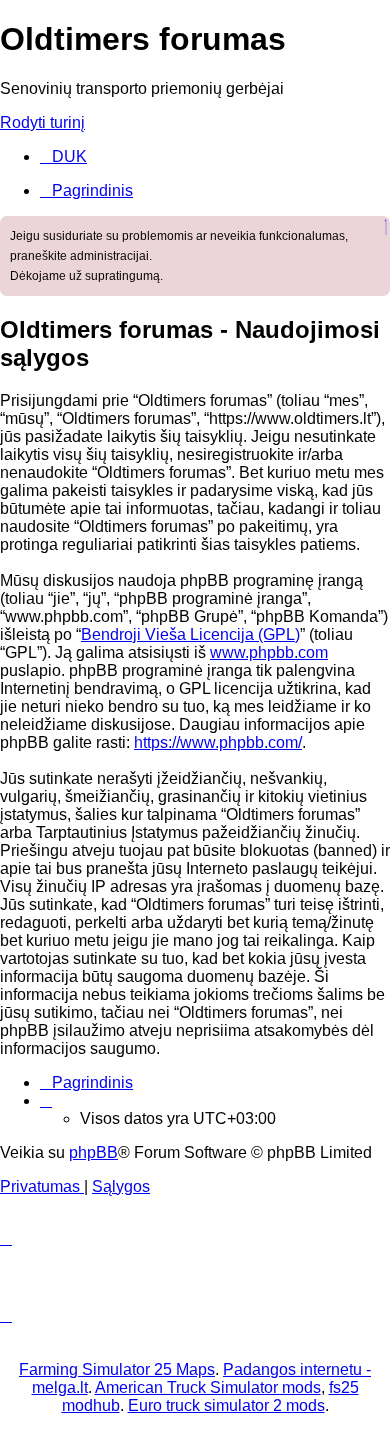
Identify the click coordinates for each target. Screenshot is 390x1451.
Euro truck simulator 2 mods (226, 1405)
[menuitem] (63, 156)
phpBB (93, 1152)
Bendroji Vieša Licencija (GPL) (190, 634)
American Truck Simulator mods (208, 1387)
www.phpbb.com (269, 652)
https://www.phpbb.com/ (218, 742)
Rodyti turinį (42, 122)
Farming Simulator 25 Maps (117, 1369)
